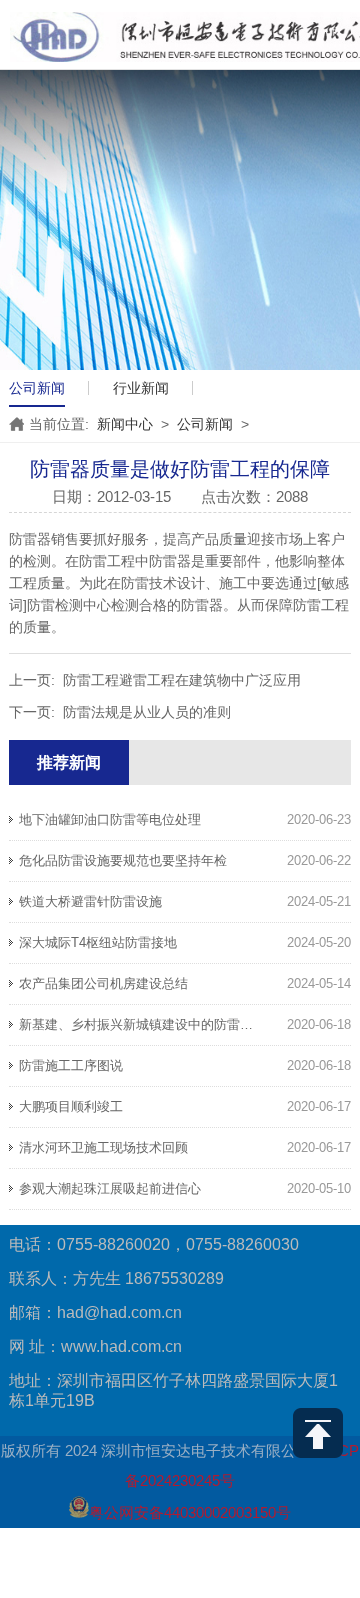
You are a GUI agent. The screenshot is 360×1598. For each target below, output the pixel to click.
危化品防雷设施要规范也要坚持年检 (123, 860)
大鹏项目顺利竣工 (71, 1106)
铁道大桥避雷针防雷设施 (90, 901)
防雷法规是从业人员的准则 (147, 712)
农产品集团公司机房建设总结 (103, 983)
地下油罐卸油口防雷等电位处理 (110, 819)
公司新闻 (37, 388)
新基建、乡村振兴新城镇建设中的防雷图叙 (142, 1024)
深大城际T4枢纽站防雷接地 (98, 942)
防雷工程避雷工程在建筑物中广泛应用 (182, 680)
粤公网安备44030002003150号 (190, 1512)
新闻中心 (125, 424)
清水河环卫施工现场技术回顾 (103, 1147)
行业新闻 (141, 388)
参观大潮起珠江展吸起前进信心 (110, 1188)
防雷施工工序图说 (71, 1065)
